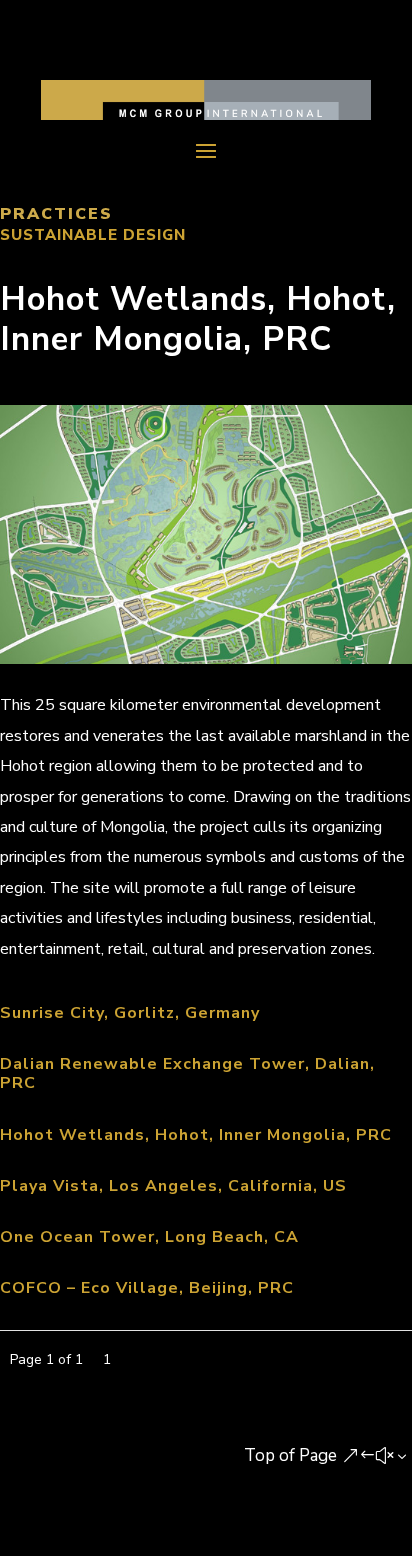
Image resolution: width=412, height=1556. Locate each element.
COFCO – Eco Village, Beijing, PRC (147, 1288)
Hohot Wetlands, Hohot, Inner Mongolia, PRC (196, 1135)
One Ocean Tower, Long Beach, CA (149, 1237)
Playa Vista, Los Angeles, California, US (173, 1186)
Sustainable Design (93, 235)
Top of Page (290, 1455)
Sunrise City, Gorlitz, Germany (130, 1013)
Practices (56, 214)
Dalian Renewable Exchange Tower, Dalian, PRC (187, 1073)
